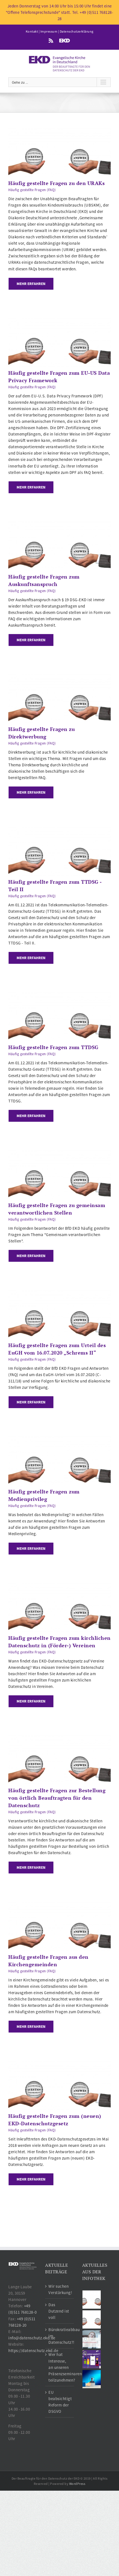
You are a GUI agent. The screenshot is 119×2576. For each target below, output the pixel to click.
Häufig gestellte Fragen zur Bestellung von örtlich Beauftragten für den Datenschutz (57, 1798)
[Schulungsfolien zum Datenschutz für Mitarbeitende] (92, 2339)
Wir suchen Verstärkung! (60, 2289)
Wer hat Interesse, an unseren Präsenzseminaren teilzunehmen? (60, 2367)
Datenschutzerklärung (77, 31)
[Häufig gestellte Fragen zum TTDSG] (59, 995)
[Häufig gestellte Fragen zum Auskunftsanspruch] (59, 525)
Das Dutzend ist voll (59, 2311)
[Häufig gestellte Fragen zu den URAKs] (59, 131)
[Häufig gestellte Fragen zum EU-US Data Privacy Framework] (59, 321)
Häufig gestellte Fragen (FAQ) (32, 190)
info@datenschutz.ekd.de (32, 2338)
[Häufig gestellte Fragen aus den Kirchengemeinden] (59, 1905)
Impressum (49, 31)
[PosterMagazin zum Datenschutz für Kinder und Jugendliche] (92, 2359)
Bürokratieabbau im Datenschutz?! (60, 2336)
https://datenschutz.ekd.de (33, 2351)
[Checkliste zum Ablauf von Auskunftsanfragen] (92, 2379)
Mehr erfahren (31, 284)
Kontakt (32, 31)
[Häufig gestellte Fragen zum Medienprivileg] (59, 1439)
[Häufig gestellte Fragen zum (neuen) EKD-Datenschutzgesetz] (59, 2064)
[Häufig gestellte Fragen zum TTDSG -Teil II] (59, 830)
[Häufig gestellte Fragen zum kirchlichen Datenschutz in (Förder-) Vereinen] (59, 1586)
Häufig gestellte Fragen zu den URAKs (56, 183)
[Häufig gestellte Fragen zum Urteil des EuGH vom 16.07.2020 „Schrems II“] (59, 1293)
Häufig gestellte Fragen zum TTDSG (53, 1047)
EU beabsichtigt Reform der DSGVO (60, 2402)
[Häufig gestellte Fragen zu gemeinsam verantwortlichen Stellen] (59, 1153)
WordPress (77, 2484)
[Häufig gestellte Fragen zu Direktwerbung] (59, 677)
